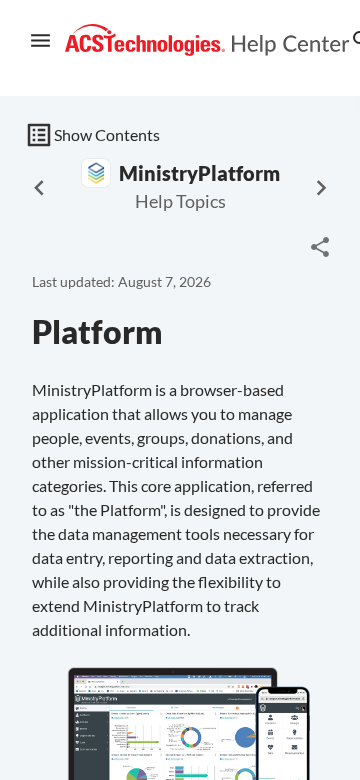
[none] (320, 247)
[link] (207, 40)
